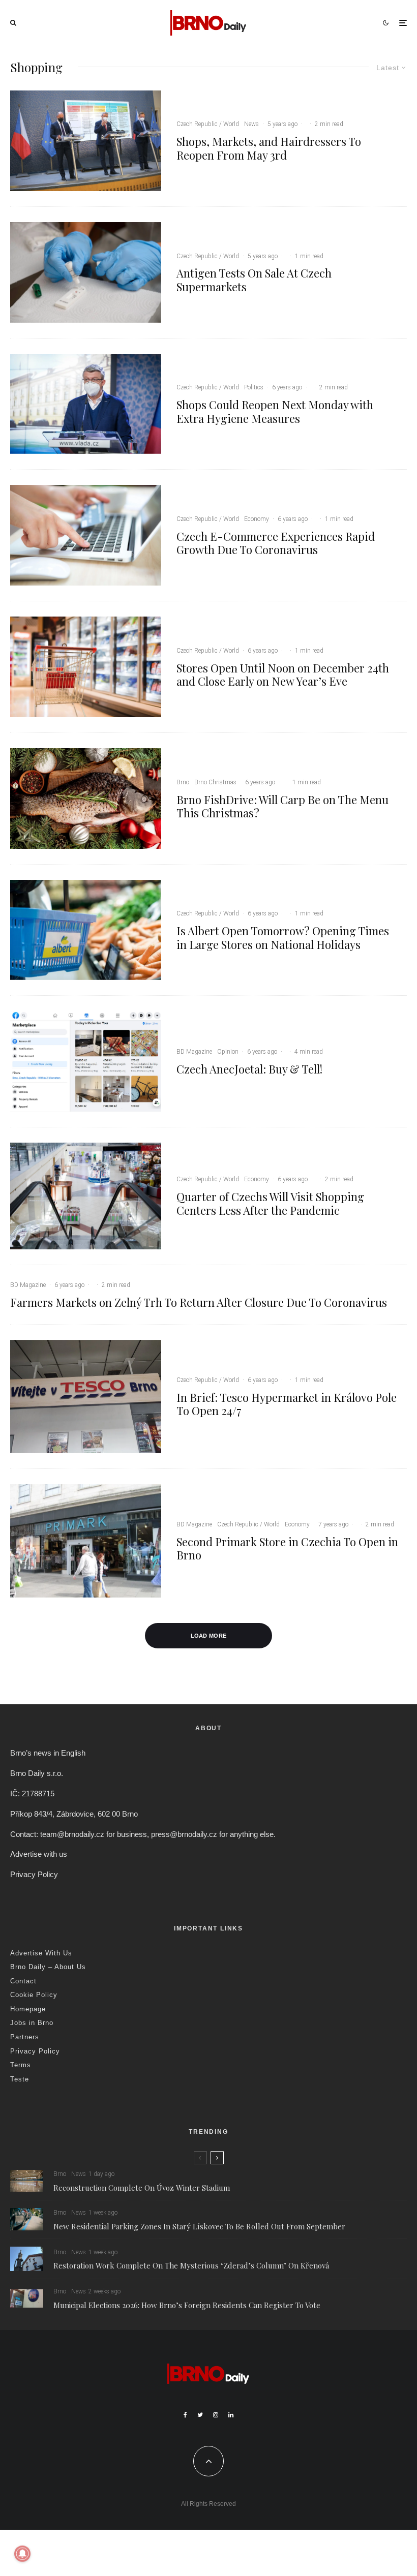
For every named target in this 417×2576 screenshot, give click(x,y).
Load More (209, 1636)
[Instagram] (216, 2415)
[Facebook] (185, 2415)
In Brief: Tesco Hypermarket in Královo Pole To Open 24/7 (287, 1404)
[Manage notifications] (22, 2554)
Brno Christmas (215, 782)
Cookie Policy (34, 1995)
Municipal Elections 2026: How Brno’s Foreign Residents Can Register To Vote (187, 2305)
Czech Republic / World (208, 124)
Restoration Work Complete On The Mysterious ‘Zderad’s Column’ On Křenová (191, 2265)
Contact (23, 1981)
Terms (21, 2065)
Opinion (228, 1052)
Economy (257, 519)
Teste (20, 2079)
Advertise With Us (41, 1953)
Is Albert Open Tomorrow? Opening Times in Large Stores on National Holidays (283, 938)
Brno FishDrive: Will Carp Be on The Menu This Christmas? (282, 806)
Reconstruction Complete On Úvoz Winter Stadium (142, 2188)
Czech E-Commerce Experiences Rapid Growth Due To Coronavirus (276, 543)
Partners (25, 2037)
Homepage (28, 2009)
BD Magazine (194, 1052)
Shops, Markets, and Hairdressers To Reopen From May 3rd (269, 148)
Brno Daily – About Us (48, 1967)
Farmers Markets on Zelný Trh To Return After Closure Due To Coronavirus (199, 1302)
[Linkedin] (231, 2415)
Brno (183, 782)
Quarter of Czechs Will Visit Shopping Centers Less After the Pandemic (270, 1203)
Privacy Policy (34, 1874)
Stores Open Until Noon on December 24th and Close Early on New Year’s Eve (283, 675)
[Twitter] (200, 2415)
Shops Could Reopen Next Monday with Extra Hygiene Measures (275, 411)
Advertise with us (39, 1854)
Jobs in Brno (32, 2023)
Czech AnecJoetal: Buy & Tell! (249, 1069)
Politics (254, 387)
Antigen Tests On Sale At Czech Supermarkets (254, 280)
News (251, 124)
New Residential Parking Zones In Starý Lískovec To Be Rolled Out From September (199, 2226)
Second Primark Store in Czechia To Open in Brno (287, 1548)
